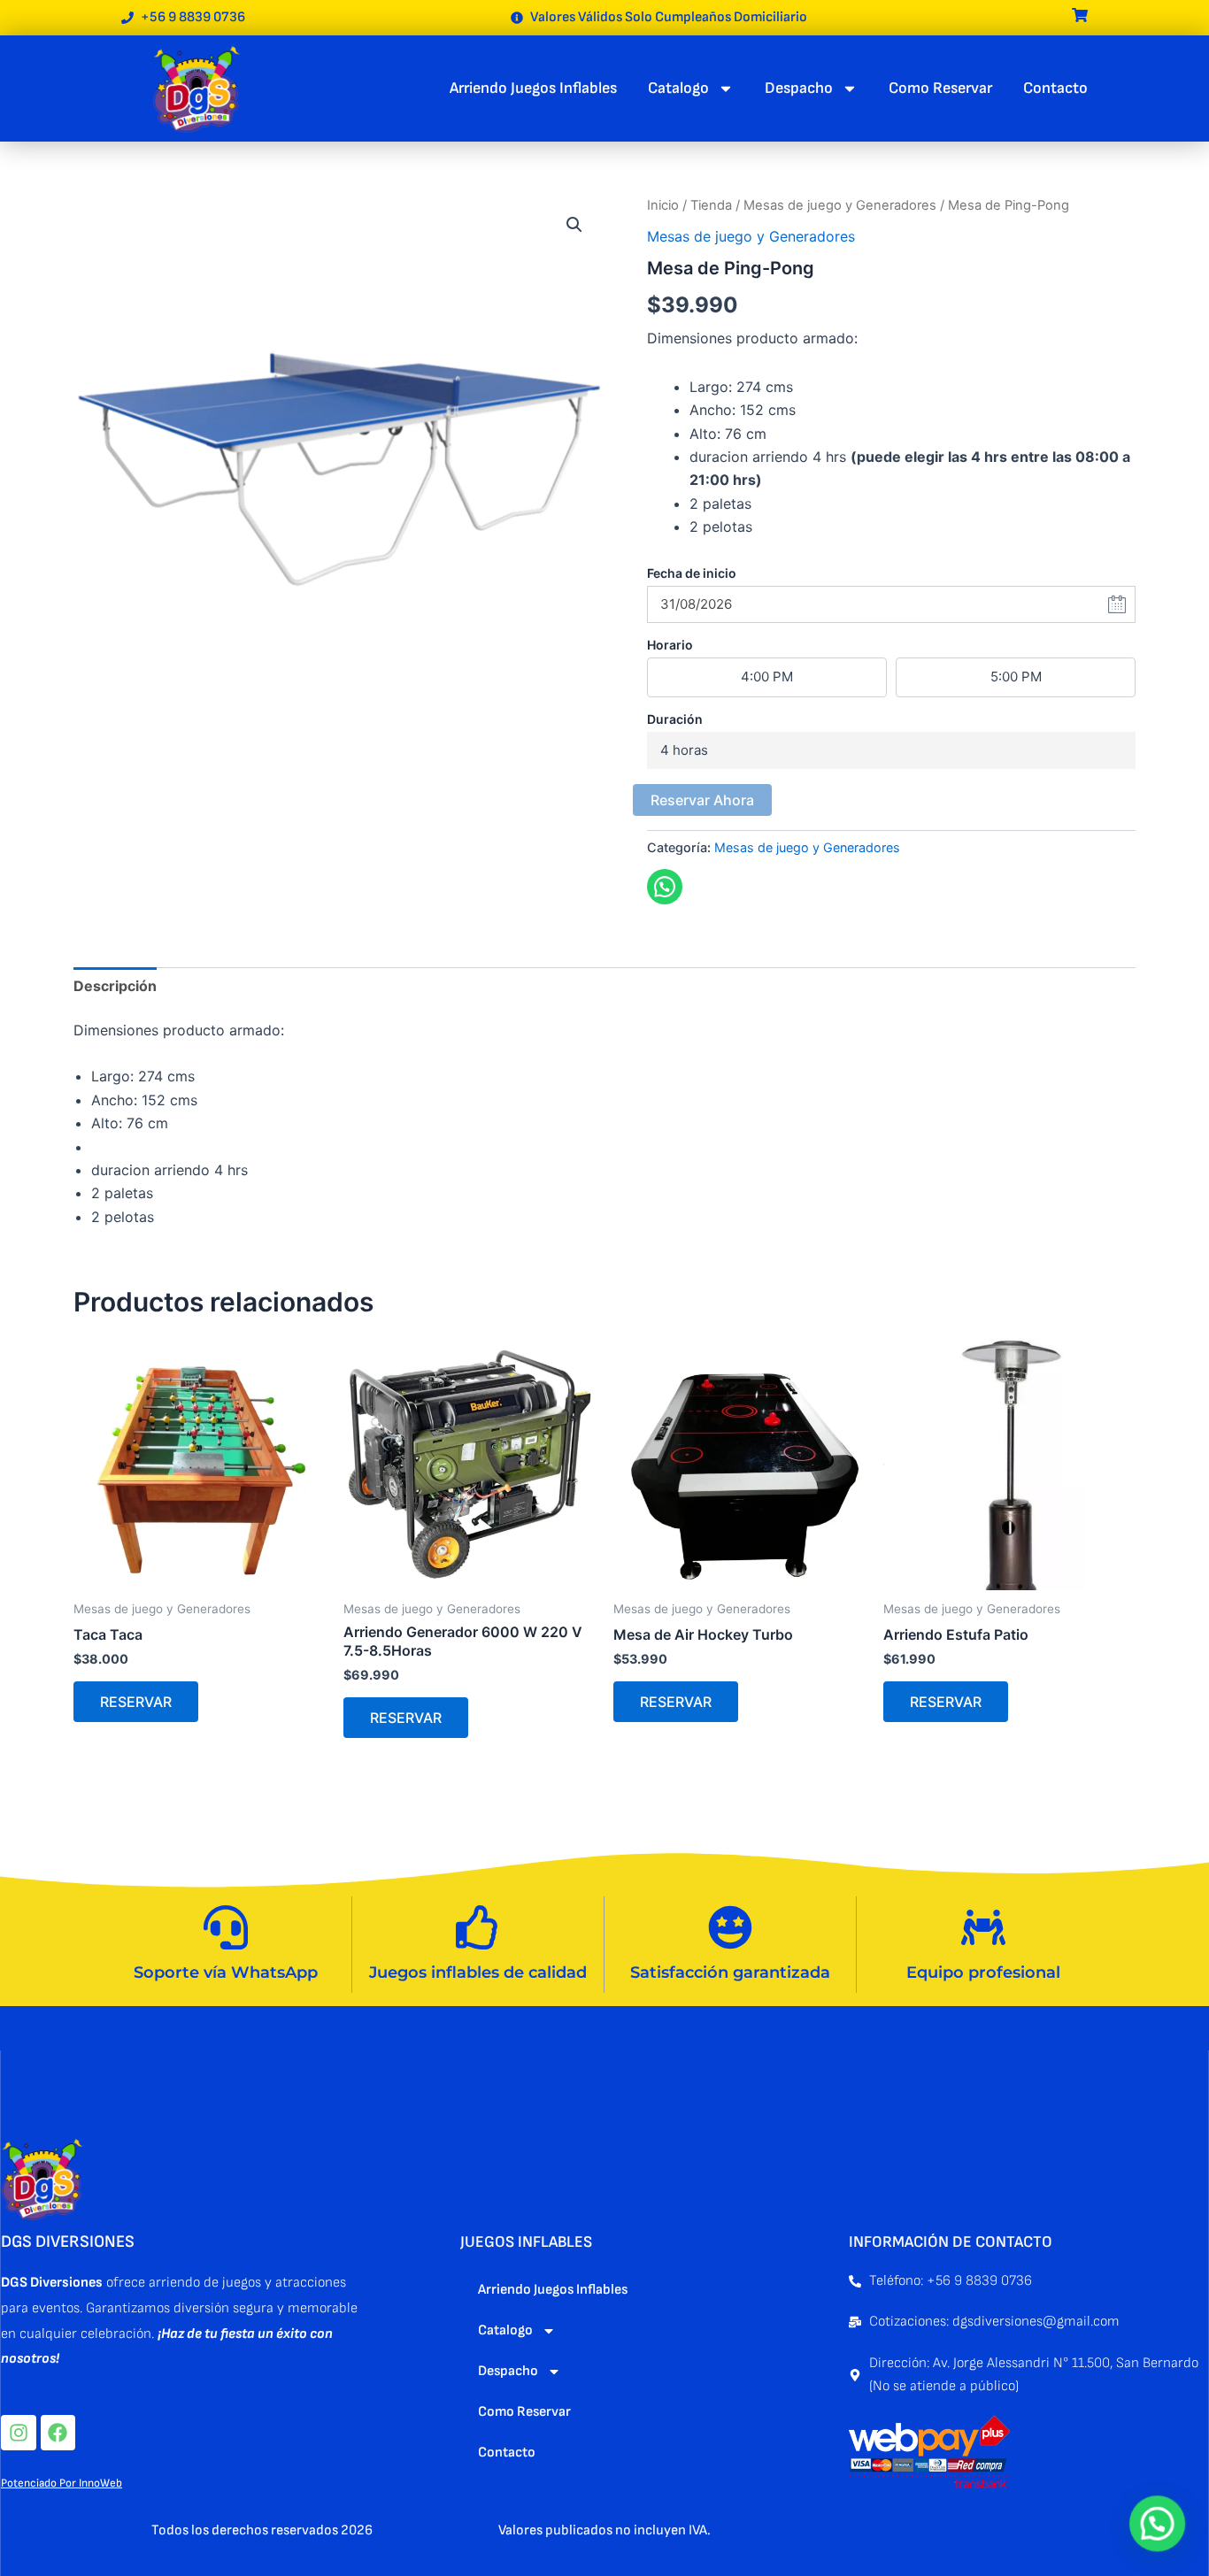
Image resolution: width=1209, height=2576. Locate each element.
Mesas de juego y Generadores (840, 205)
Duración (675, 719)
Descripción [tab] (115, 986)
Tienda (711, 205)
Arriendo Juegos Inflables (533, 88)
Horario (670, 645)
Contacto (1055, 88)
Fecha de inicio (692, 573)
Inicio (663, 205)
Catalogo (678, 88)
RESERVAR (136, 1702)
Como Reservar (940, 88)
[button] (574, 225)
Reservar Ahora (702, 800)
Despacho (799, 88)
